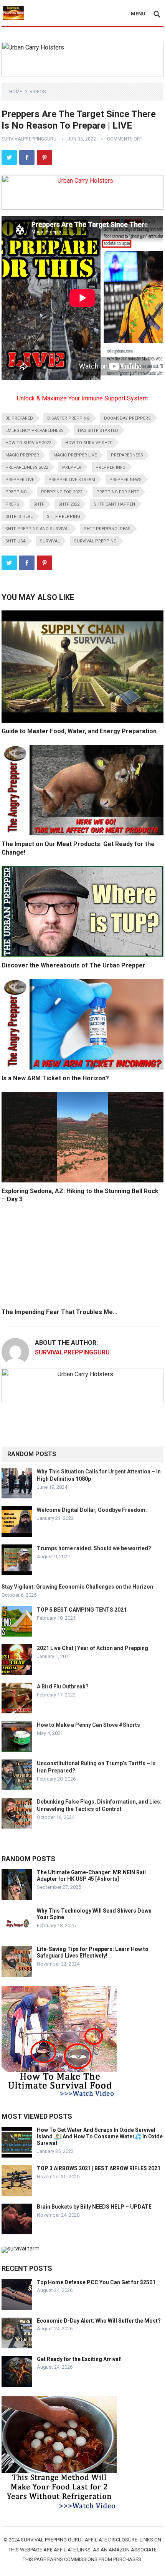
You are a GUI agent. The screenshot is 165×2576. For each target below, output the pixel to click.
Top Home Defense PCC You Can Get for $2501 (96, 2282)
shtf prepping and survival (38, 529)
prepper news (125, 480)
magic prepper (22, 455)
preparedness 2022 (27, 467)
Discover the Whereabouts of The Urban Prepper (73, 965)
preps (12, 504)
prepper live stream (72, 480)
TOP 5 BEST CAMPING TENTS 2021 (82, 1610)
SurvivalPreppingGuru (29, 139)
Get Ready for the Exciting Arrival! (79, 2359)
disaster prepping (68, 418)
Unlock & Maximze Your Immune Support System (82, 398)
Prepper (72, 467)
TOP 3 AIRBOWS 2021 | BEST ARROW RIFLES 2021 (99, 2168)
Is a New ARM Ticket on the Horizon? (55, 1078)
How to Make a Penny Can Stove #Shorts (88, 1725)
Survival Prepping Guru (52, 2540)
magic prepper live (75, 455)
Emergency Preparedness (35, 431)
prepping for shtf (118, 492)
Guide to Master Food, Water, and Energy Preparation (79, 731)
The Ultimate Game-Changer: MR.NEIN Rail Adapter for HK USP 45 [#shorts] (91, 1876)
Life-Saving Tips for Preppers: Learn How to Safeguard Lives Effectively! (93, 1952)
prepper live (20, 480)
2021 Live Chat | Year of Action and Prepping (92, 1648)
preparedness (127, 455)
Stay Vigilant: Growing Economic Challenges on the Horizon (77, 1587)
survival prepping (95, 541)
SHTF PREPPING (64, 517)
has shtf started (98, 431)
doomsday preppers (127, 418)
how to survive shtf (89, 443)
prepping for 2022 (62, 492)
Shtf (39, 504)
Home (16, 92)
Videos (38, 92)
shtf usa (16, 541)
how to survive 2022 (28, 443)
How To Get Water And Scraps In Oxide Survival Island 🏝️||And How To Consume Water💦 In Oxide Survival (100, 2136)
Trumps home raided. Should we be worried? (94, 1548)
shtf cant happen (114, 504)
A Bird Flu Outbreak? (63, 1686)
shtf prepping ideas (107, 529)
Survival (50, 541)
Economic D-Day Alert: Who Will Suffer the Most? (99, 2321)
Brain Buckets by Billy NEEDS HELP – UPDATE (94, 2207)
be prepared (19, 418)
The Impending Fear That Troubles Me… (59, 1312)
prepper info (111, 467)
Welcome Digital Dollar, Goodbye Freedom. (92, 1510)
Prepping (16, 492)
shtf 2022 (69, 504)
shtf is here (19, 517)
